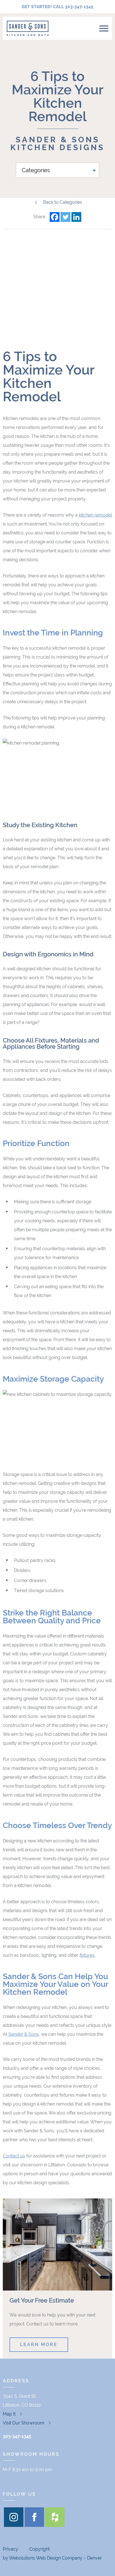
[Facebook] (55, 217)
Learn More (39, 2345)
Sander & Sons (24, 2034)
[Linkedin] (76, 217)
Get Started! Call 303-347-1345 (58, 7)
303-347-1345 (17, 2436)
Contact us (14, 2156)
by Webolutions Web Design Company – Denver (52, 2558)
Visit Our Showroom (24, 2423)
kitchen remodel (95, 515)
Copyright (39, 2549)
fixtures (87, 1955)
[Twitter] (65, 217)
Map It (9, 2414)
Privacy (10, 2549)
